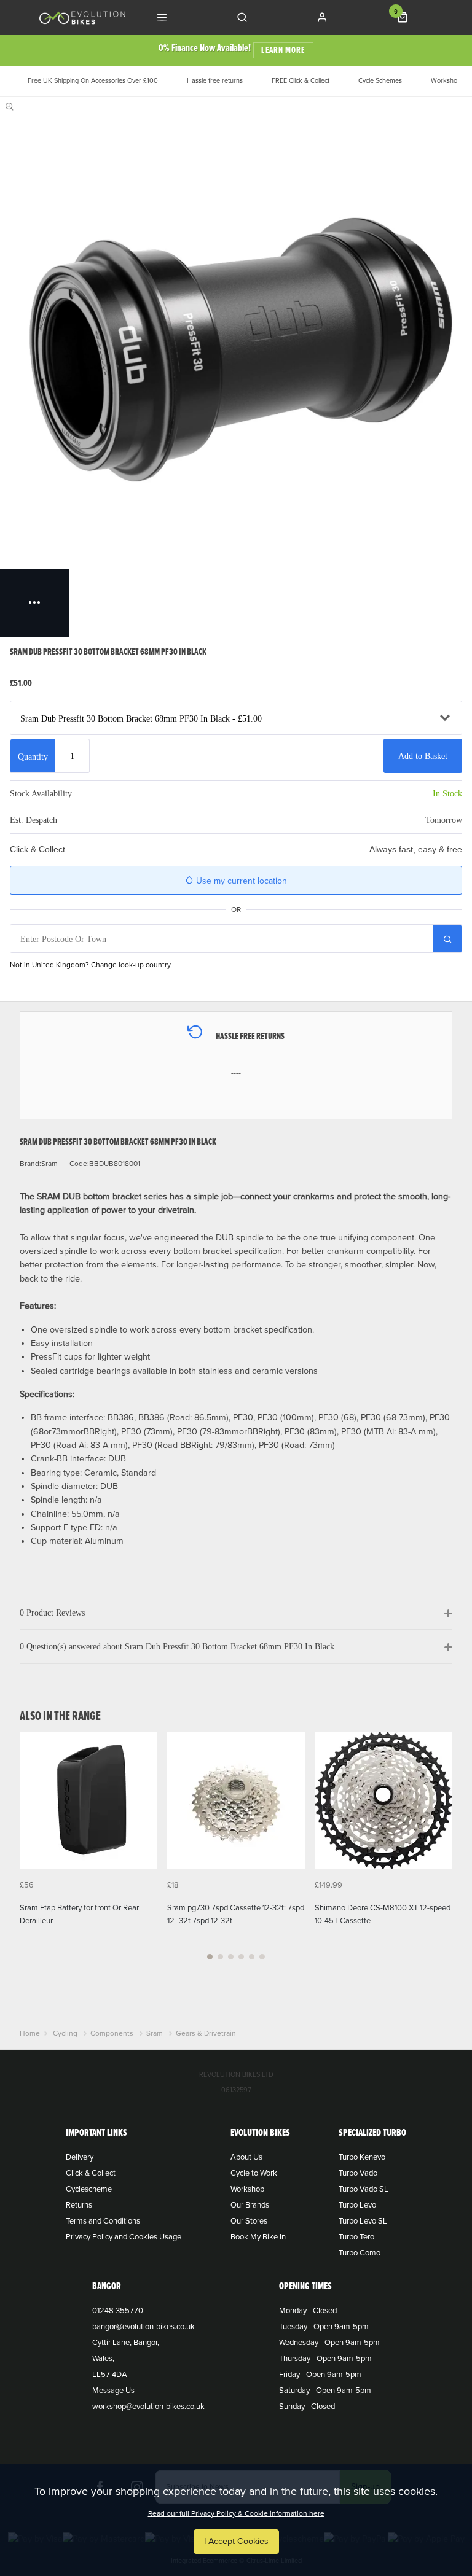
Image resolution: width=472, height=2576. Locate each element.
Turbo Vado (358, 2173)
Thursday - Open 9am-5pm (325, 2359)
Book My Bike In (258, 2237)
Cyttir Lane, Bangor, (126, 2343)
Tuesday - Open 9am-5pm (324, 2327)
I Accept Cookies (236, 2541)
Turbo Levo (357, 2205)
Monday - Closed (308, 2311)
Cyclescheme (89, 2189)
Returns (79, 2205)
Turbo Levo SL (363, 2221)
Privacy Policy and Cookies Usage (124, 2237)
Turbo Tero (356, 2237)
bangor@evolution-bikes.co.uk (144, 2327)
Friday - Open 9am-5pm (320, 2375)
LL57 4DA (110, 2375)
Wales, (103, 2359)
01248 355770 (118, 2311)
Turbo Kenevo (362, 2157)
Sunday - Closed (307, 2407)
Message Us (113, 2391)
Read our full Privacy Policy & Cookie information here (236, 2513)
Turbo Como (360, 2253)
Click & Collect (91, 2173)
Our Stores (249, 2221)
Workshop (247, 2189)
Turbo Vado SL (364, 2189)
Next (441, 1853)
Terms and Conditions (103, 2221)
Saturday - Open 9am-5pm (325, 2391)
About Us (246, 2157)
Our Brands (250, 2205)
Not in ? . (91, 965)
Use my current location (240, 881)
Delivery (80, 2157)
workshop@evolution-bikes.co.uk (148, 2407)
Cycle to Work (254, 2173)
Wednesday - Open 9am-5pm (329, 2343)
